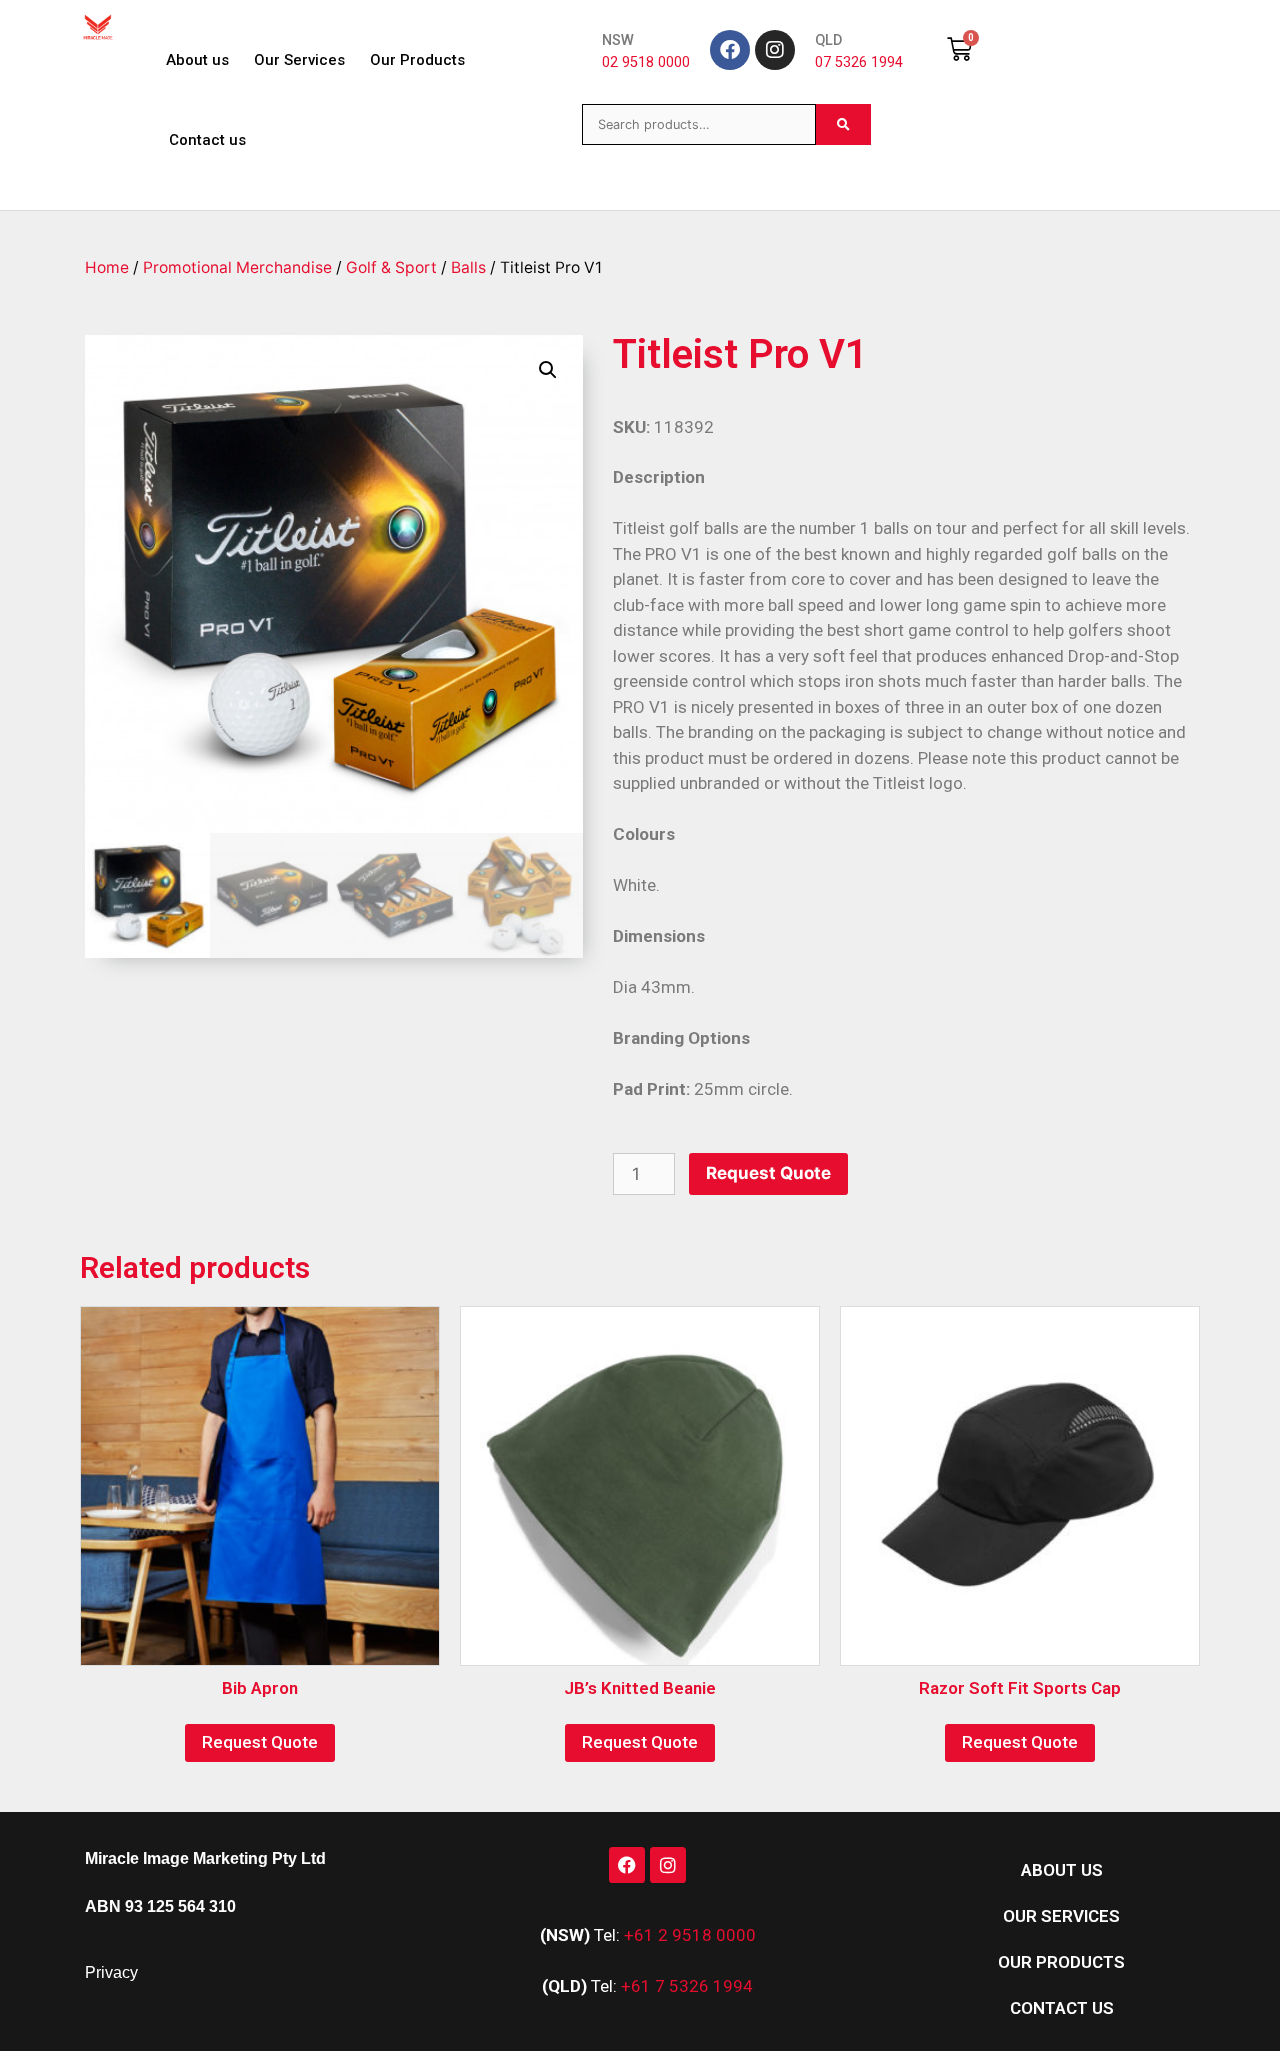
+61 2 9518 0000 (690, 1935)
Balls (468, 267)
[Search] (843, 124)
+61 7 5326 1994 (687, 1986)
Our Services (299, 60)
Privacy (111, 1972)
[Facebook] (730, 50)
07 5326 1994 (859, 62)
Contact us (207, 140)
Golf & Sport (391, 267)
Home (107, 267)
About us (197, 60)
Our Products (417, 60)
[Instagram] (775, 50)
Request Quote (768, 1173)
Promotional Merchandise (237, 267)
